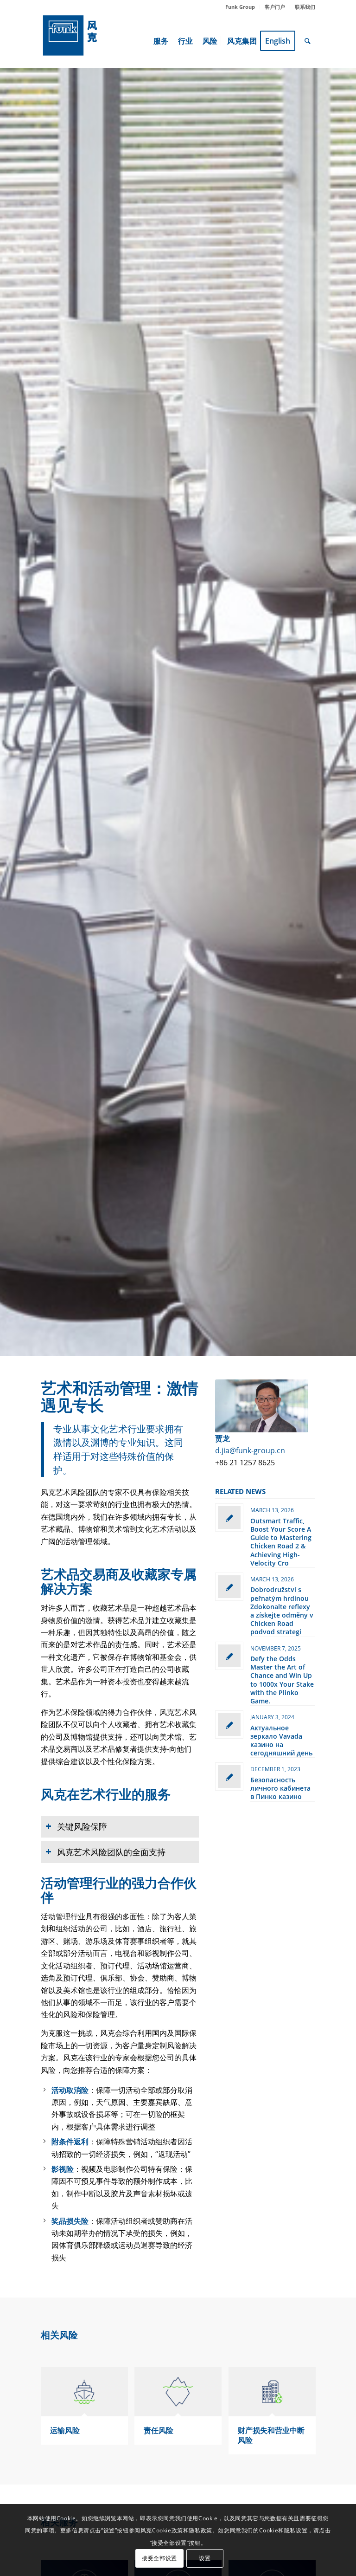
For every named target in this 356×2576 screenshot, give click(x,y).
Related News (240, 1491)
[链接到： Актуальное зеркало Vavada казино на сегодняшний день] (229, 1725)
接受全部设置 (159, 2558)
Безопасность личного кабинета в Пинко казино (280, 1788)
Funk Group (240, 7)
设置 (205, 2558)
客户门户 (275, 7)
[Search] (308, 41)
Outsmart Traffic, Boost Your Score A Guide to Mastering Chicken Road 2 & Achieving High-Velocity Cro (281, 1542)
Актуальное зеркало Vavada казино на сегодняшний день (281, 1741)
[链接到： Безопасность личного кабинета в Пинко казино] (229, 1777)
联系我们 (305, 7)
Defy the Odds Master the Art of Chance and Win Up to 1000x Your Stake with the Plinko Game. (282, 1680)
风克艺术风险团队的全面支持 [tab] (111, 1852)
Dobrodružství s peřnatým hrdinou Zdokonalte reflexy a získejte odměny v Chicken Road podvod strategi (282, 1611)
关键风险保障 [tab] (82, 1826)
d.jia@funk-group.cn (250, 1450)
